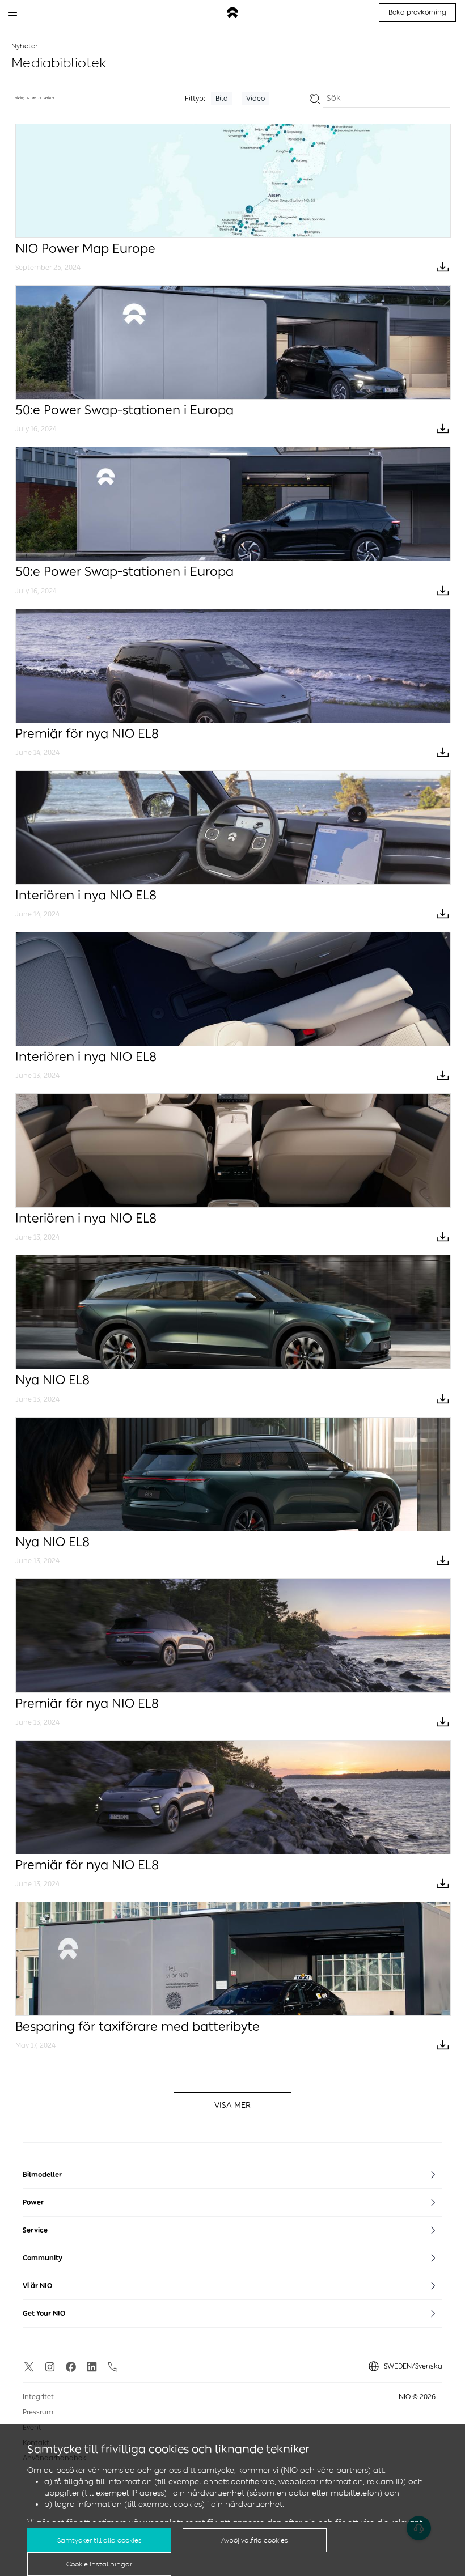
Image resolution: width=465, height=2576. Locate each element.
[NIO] (232, 13)
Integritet (38, 2397)
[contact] (113, 2367)
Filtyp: (195, 99)
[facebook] (71, 2367)
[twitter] (29, 2367)
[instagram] (50, 2367)
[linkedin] (92, 2367)
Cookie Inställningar (99, 2564)
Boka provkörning (417, 12)
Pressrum (38, 2412)
